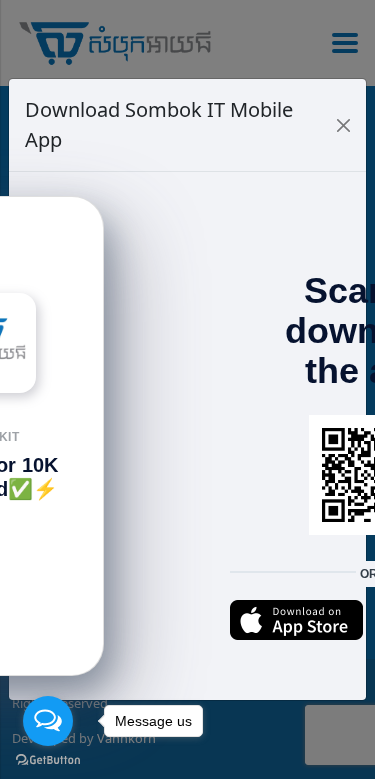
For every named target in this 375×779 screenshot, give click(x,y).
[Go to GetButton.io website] (48, 759)
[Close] (343, 125)
